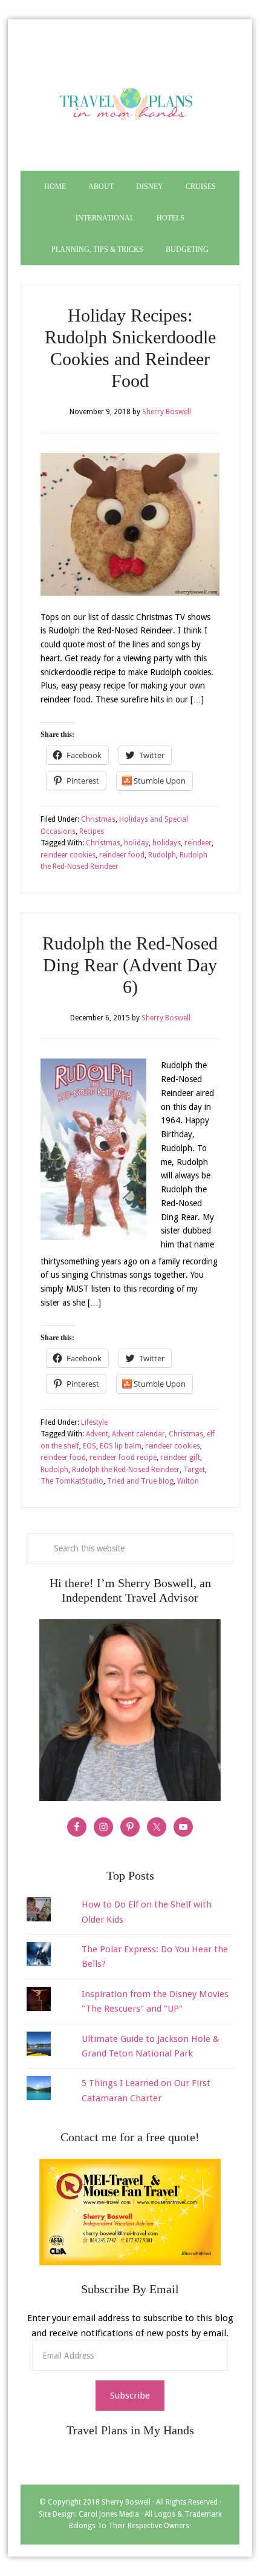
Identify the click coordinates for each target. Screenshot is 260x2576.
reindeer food (122, 855)
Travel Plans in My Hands (130, 101)
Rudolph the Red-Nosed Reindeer (126, 1470)
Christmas (98, 819)
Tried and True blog (140, 1481)
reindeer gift (180, 1458)
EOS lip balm (121, 1446)
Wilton (188, 1481)
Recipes (92, 831)
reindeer (198, 843)
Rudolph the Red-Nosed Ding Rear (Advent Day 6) (130, 965)
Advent (97, 1434)
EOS (89, 1446)
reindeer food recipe (123, 1458)
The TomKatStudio (72, 1481)
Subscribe (130, 2396)
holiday (136, 843)
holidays (167, 843)
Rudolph (162, 855)
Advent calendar (138, 1434)
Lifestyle (94, 1422)
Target (194, 1470)
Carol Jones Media (109, 2514)
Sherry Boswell (126, 2502)
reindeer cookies (68, 855)
